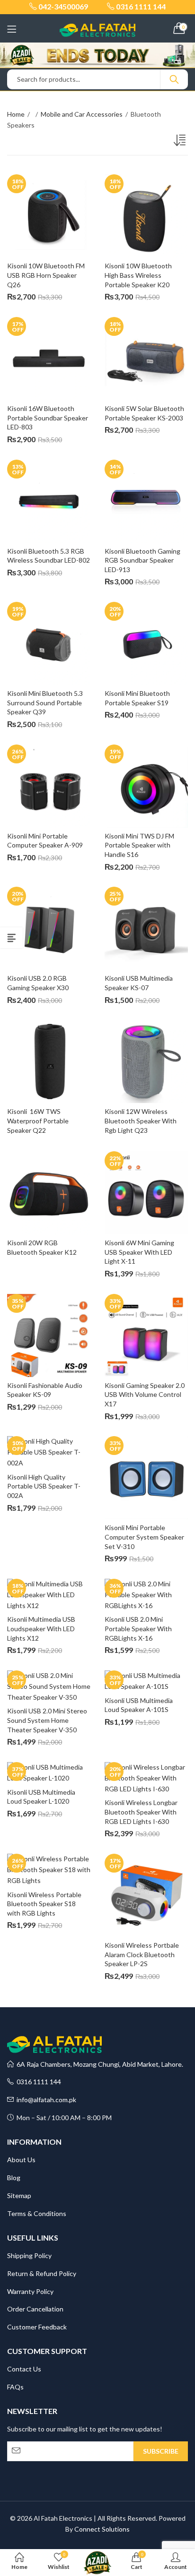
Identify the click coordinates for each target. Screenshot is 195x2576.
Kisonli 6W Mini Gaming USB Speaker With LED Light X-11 (140, 1252)
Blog (14, 2178)
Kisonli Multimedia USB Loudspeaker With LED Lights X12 (42, 1628)
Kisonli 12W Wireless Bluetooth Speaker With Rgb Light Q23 (141, 1121)
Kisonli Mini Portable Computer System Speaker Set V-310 (145, 1537)
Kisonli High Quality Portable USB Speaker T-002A (44, 1486)
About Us (21, 2160)
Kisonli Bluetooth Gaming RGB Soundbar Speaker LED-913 (143, 560)
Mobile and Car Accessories (82, 114)
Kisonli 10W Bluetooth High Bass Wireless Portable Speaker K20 (139, 275)
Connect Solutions (102, 2529)
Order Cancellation (35, 2309)
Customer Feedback (37, 2327)
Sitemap (19, 2195)
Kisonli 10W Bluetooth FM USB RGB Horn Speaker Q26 (47, 275)
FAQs (15, 2387)
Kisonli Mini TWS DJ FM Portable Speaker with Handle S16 (140, 845)
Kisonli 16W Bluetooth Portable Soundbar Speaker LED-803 (48, 418)
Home (16, 114)
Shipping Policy (29, 2255)
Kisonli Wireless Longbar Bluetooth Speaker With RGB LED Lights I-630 (142, 1812)
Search (174, 79)
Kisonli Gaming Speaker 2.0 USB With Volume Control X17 (145, 1395)
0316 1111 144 (37, 2082)
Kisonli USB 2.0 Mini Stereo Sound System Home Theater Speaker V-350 (48, 1720)
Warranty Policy (30, 2291)
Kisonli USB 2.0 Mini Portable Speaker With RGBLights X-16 (139, 1628)
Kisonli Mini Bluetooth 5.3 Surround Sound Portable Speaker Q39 (46, 702)
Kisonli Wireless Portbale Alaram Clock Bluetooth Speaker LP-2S (142, 1954)
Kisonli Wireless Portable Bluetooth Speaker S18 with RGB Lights (45, 1904)
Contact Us (24, 2369)
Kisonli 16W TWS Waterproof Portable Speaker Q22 (39, 1121)
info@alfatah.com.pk (45, 2100)
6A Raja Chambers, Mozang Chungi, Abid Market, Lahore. (98, 2064)
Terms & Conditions (37, 2213)
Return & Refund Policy (42, 2273)
